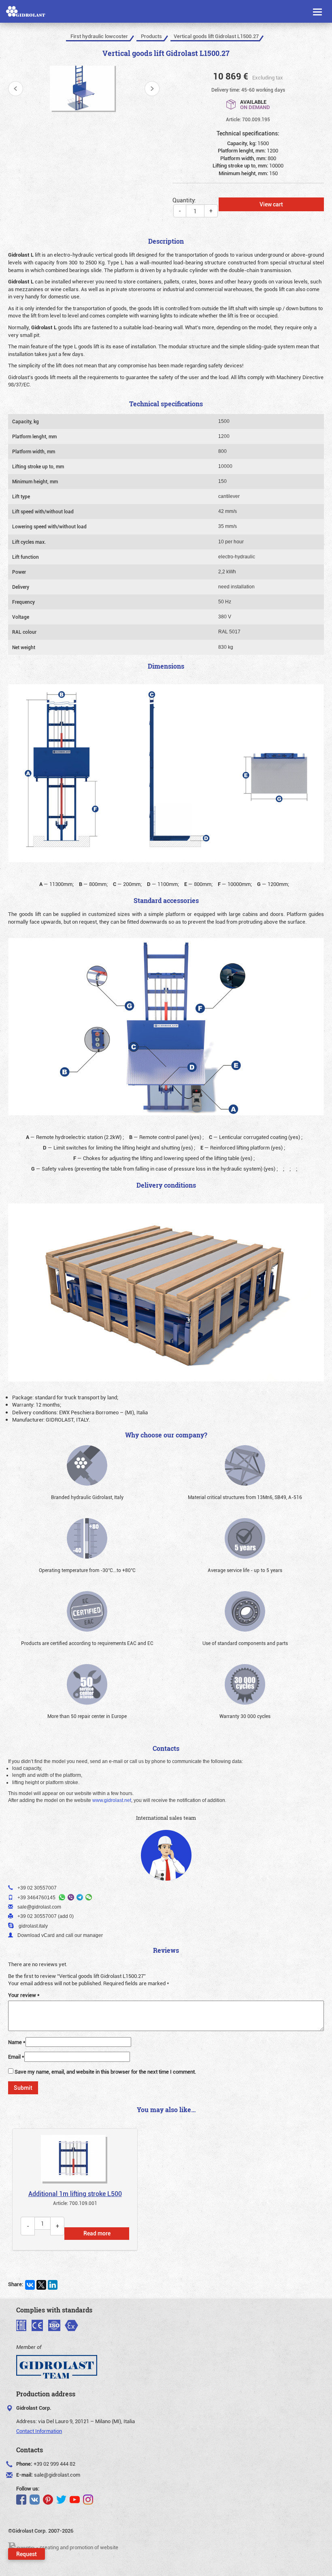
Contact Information (39, 2431)
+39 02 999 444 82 (54, 2464)
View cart (271, 204)
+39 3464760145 (36, 1898)
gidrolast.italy (33, 1926)
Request (27, 2554)
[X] (41, 2285)
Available (255, 104)
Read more (97, 2233)
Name (17, 2042)
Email (16, 2057)
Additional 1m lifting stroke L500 (75, 2194)
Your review (24, 1995)
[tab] (75, 2190)
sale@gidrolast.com (57, 2475)
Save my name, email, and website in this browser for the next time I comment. (105, 2072)
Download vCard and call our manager (60, 1935)
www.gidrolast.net (112, 1800)
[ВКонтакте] (30, 2285)
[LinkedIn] (53, 2285)
